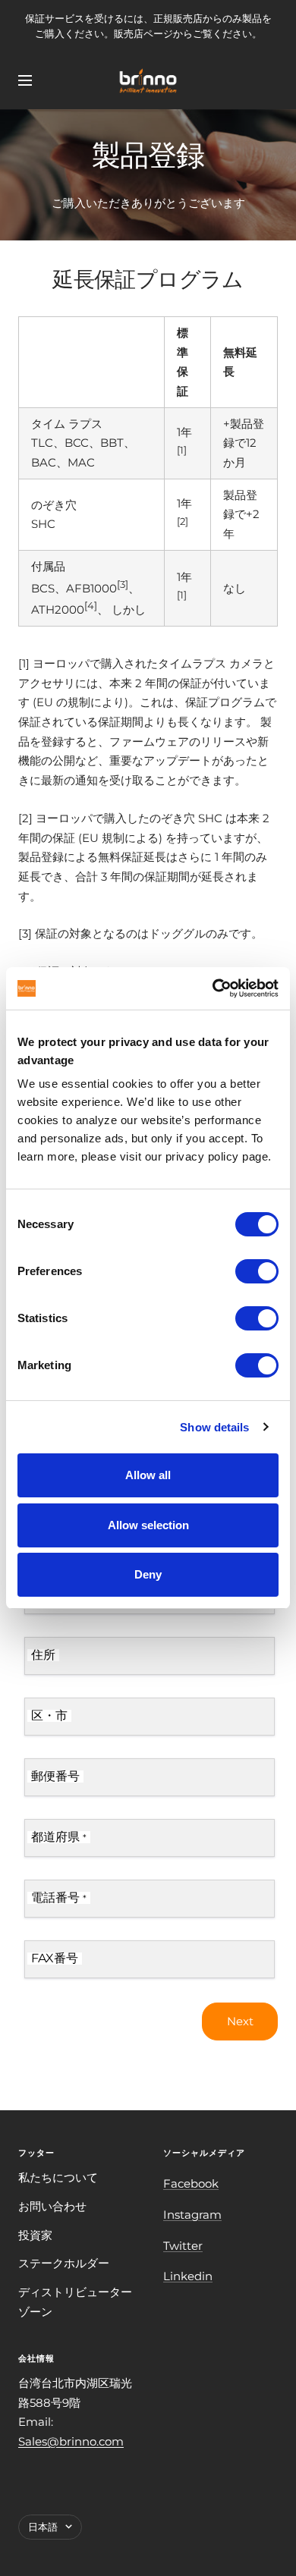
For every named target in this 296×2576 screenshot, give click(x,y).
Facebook (191, 2183)
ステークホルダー (64, 2263)
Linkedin (188, 2276)
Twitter (183, 2246)
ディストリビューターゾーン (75, 2302)
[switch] (257, 1271)
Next (240, 2021)
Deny (148, 1574)
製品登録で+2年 (241, 514)
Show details (214, 1427)
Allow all (148, 1475)
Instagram (192, 2215)
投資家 (35, 2235)
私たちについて (58, 2177)
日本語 (43, 2527)
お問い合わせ (52, 2206)
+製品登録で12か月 (244, 443)
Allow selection (148, 1525)
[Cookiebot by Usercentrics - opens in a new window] (213, 988)
